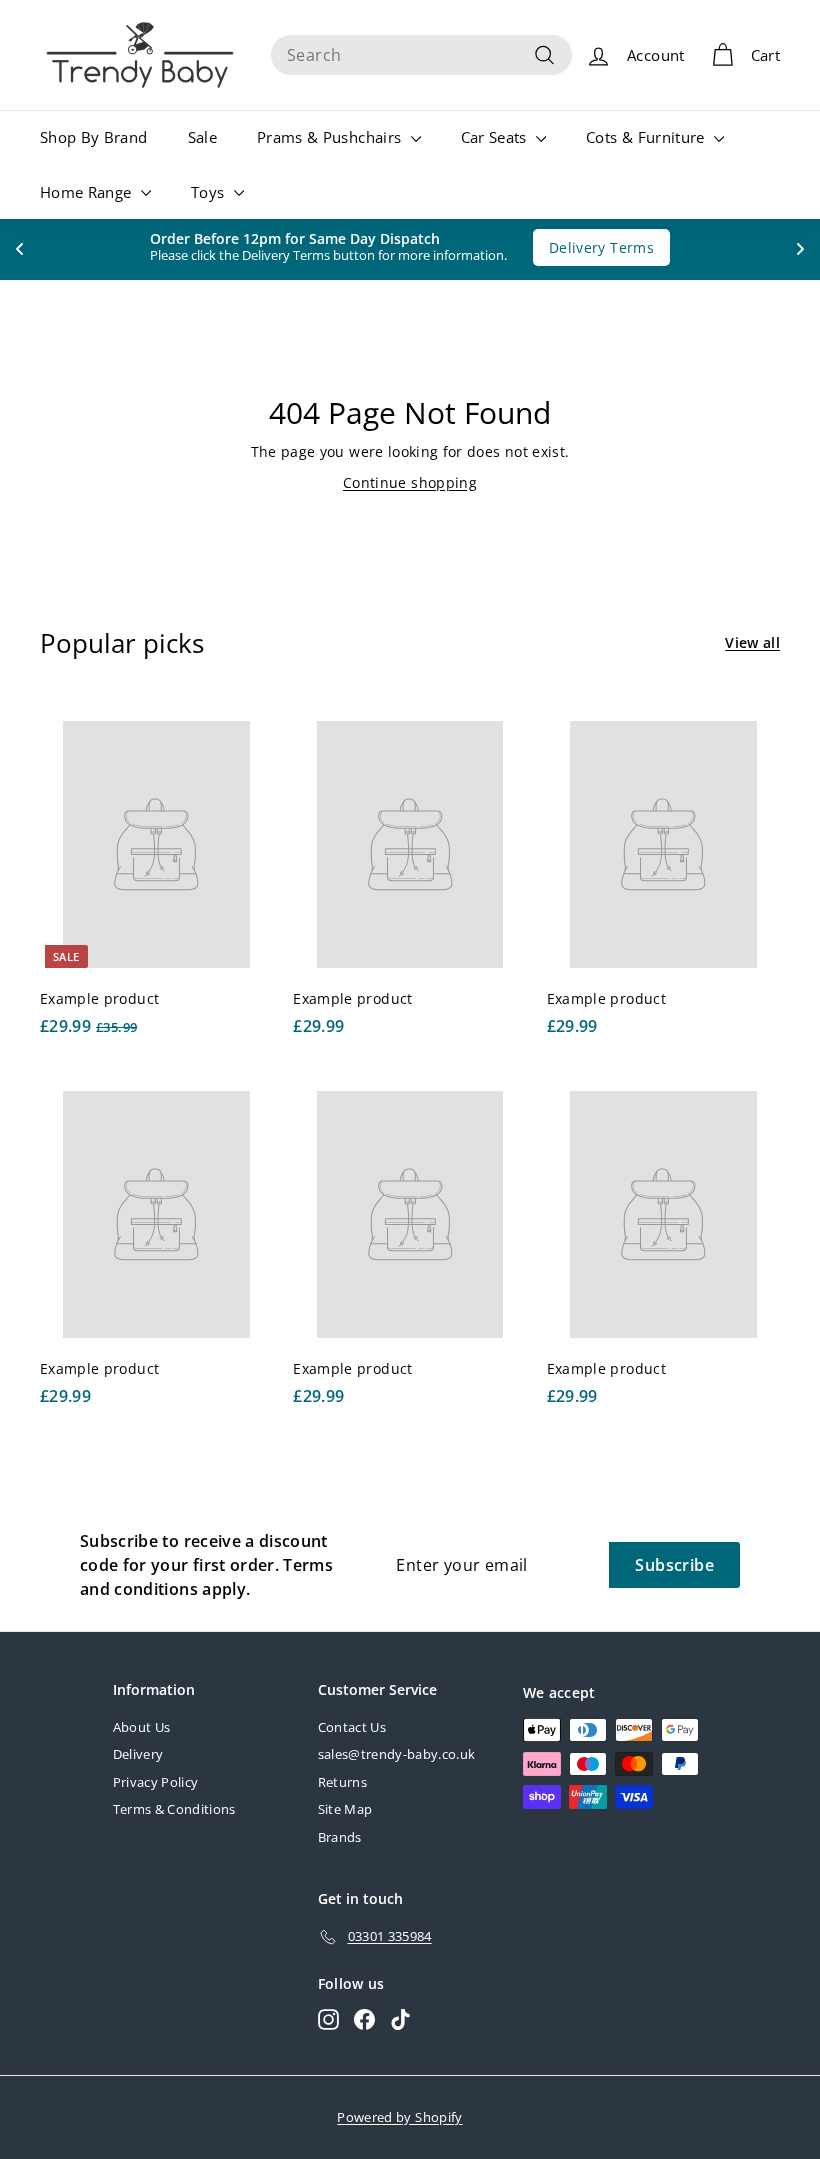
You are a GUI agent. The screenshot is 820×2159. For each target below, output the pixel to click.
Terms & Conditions (174, 1809)
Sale (202, 137)
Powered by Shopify (399, 2117)
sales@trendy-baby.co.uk (397, 1754)
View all (752, 642)
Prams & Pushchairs (331, 137)
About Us (142, 1727)
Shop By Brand (94, 137)
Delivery (138, 1754)
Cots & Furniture (647, 137)
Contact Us (352, 1727)
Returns (342, 1782)
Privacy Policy (156, 1782)
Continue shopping (410, 482)
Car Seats (496, 137)
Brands (340, 1837)
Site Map (345, 1809)
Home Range (88, 192)
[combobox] (421, 55)
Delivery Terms (601, 247)
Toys (210, 192)
